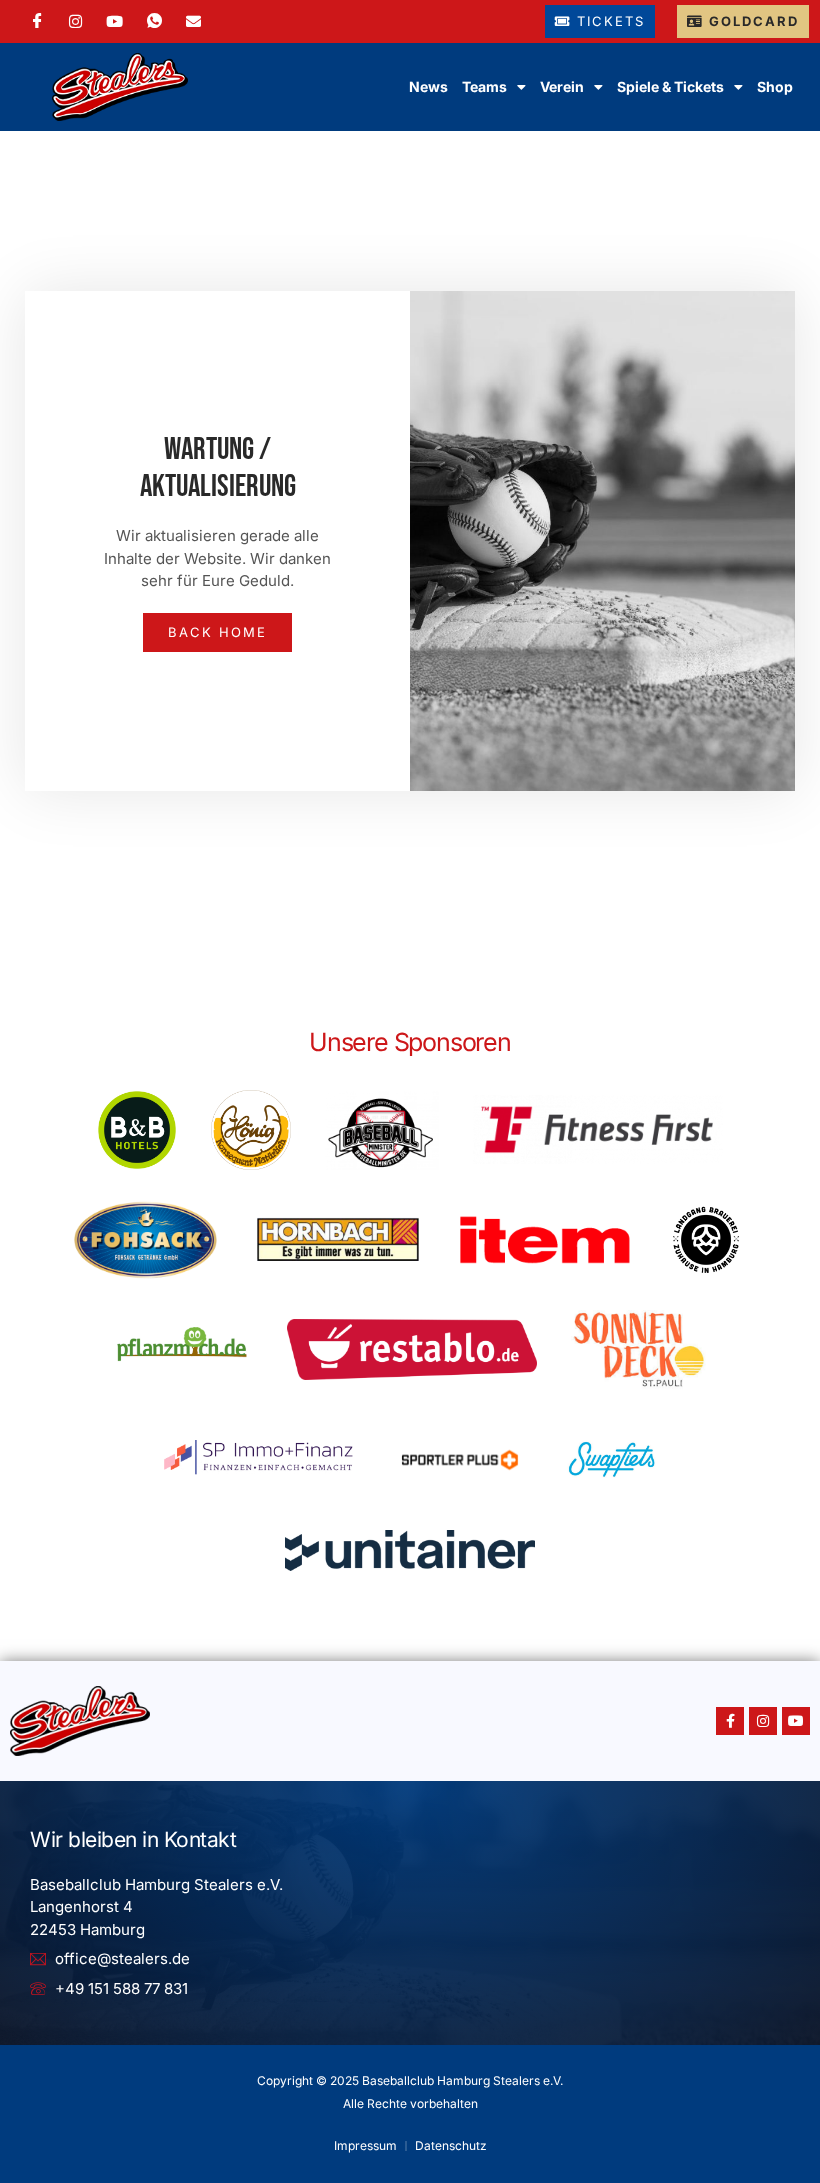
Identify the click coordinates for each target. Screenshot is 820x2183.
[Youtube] (796, 1721)
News (428, 86)
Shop (775, 86)
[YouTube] (114, 21)
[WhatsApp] (154, 21)
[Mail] (193, 21)
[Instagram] (75, 21)
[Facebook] (37, 21)
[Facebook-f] (730, 1721)
